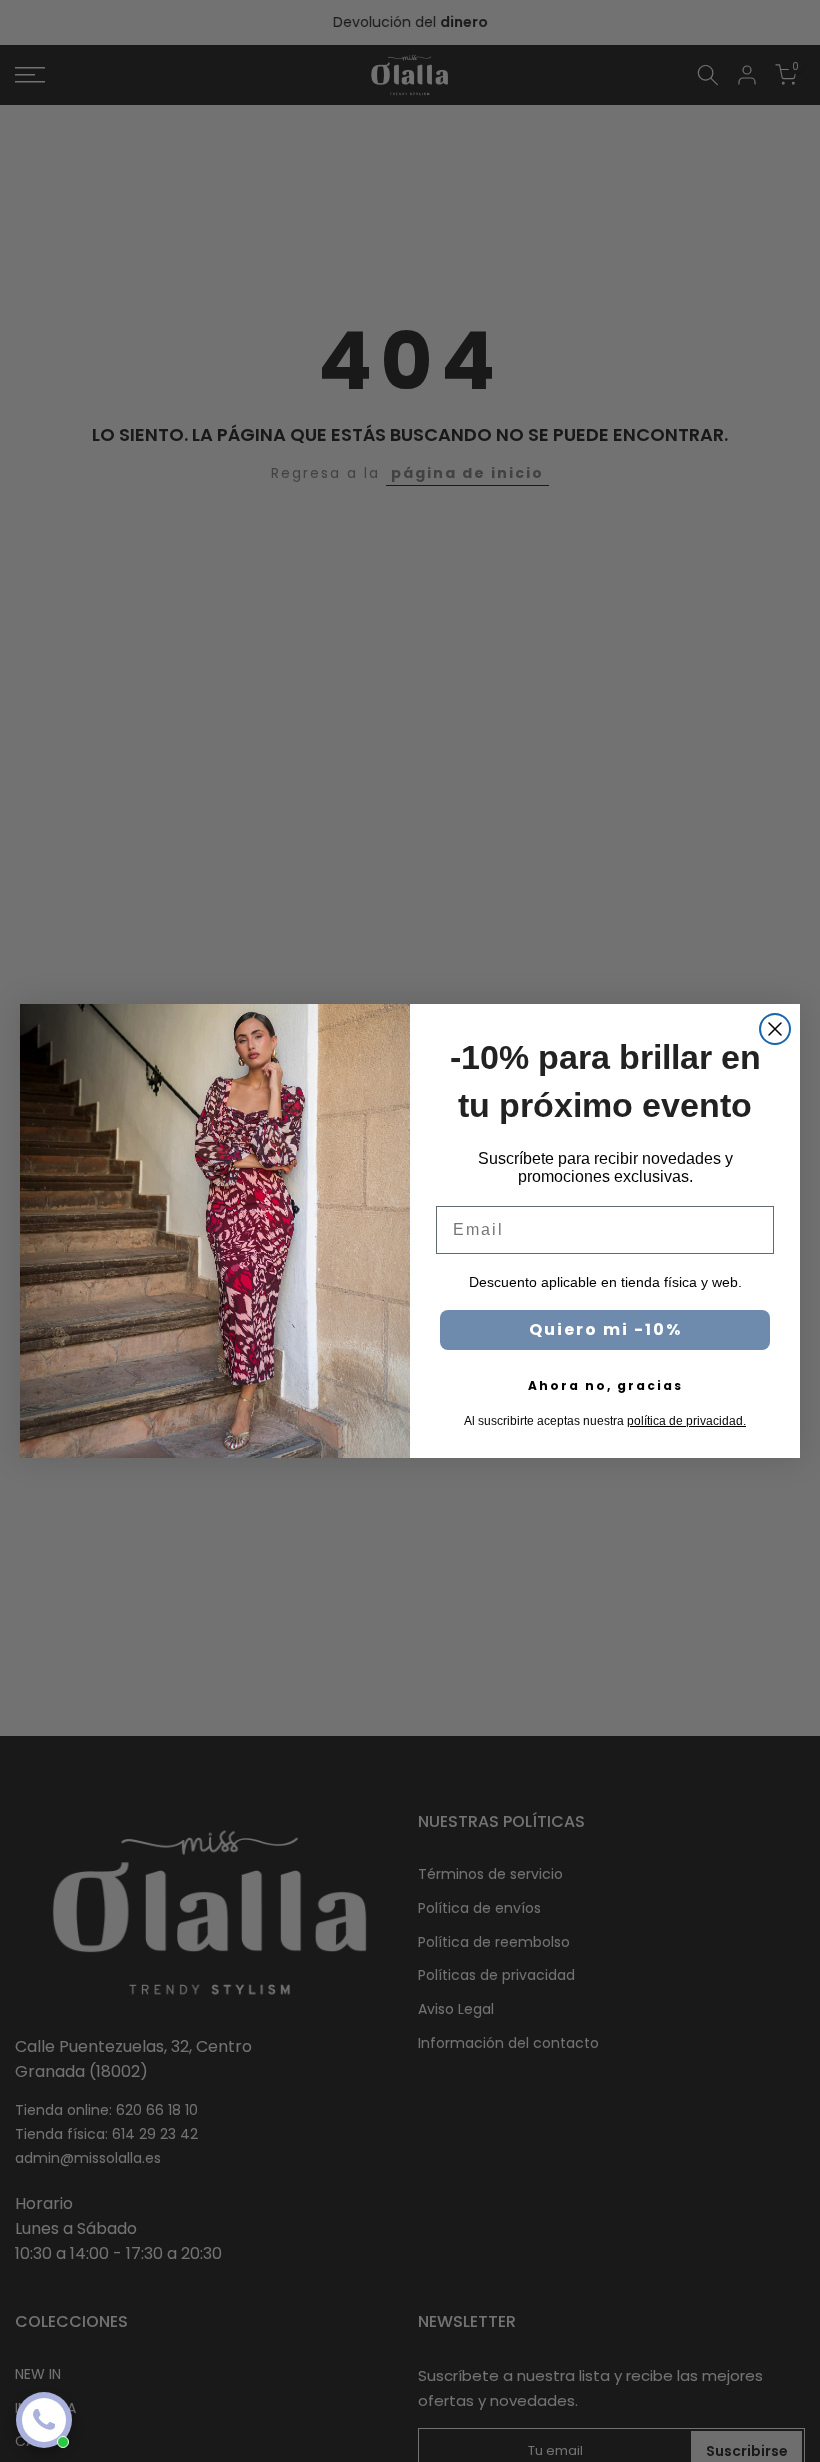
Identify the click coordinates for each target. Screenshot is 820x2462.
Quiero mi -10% (605, 1329)
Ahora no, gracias (605, 1385)
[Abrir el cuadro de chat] (44, 2420)
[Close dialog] (775, 1029)
